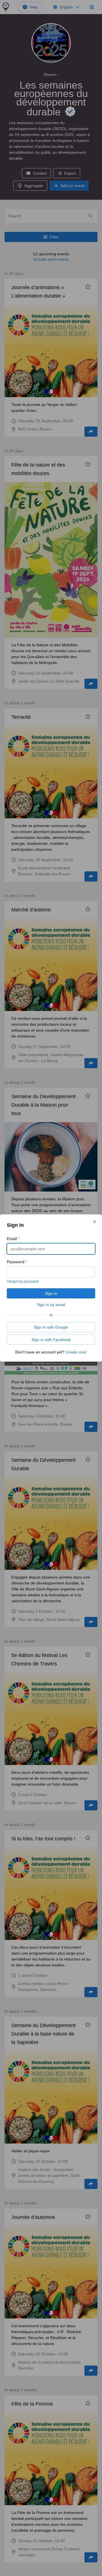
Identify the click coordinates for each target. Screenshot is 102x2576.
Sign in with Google (51, 1327)
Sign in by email (51, 1305)
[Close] (95, 1222)
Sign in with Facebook (51, 1340)
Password (17, 1262)
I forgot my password (23, 1282)
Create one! (76, 1352)
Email (13, 1239)
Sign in (51, 1293)
